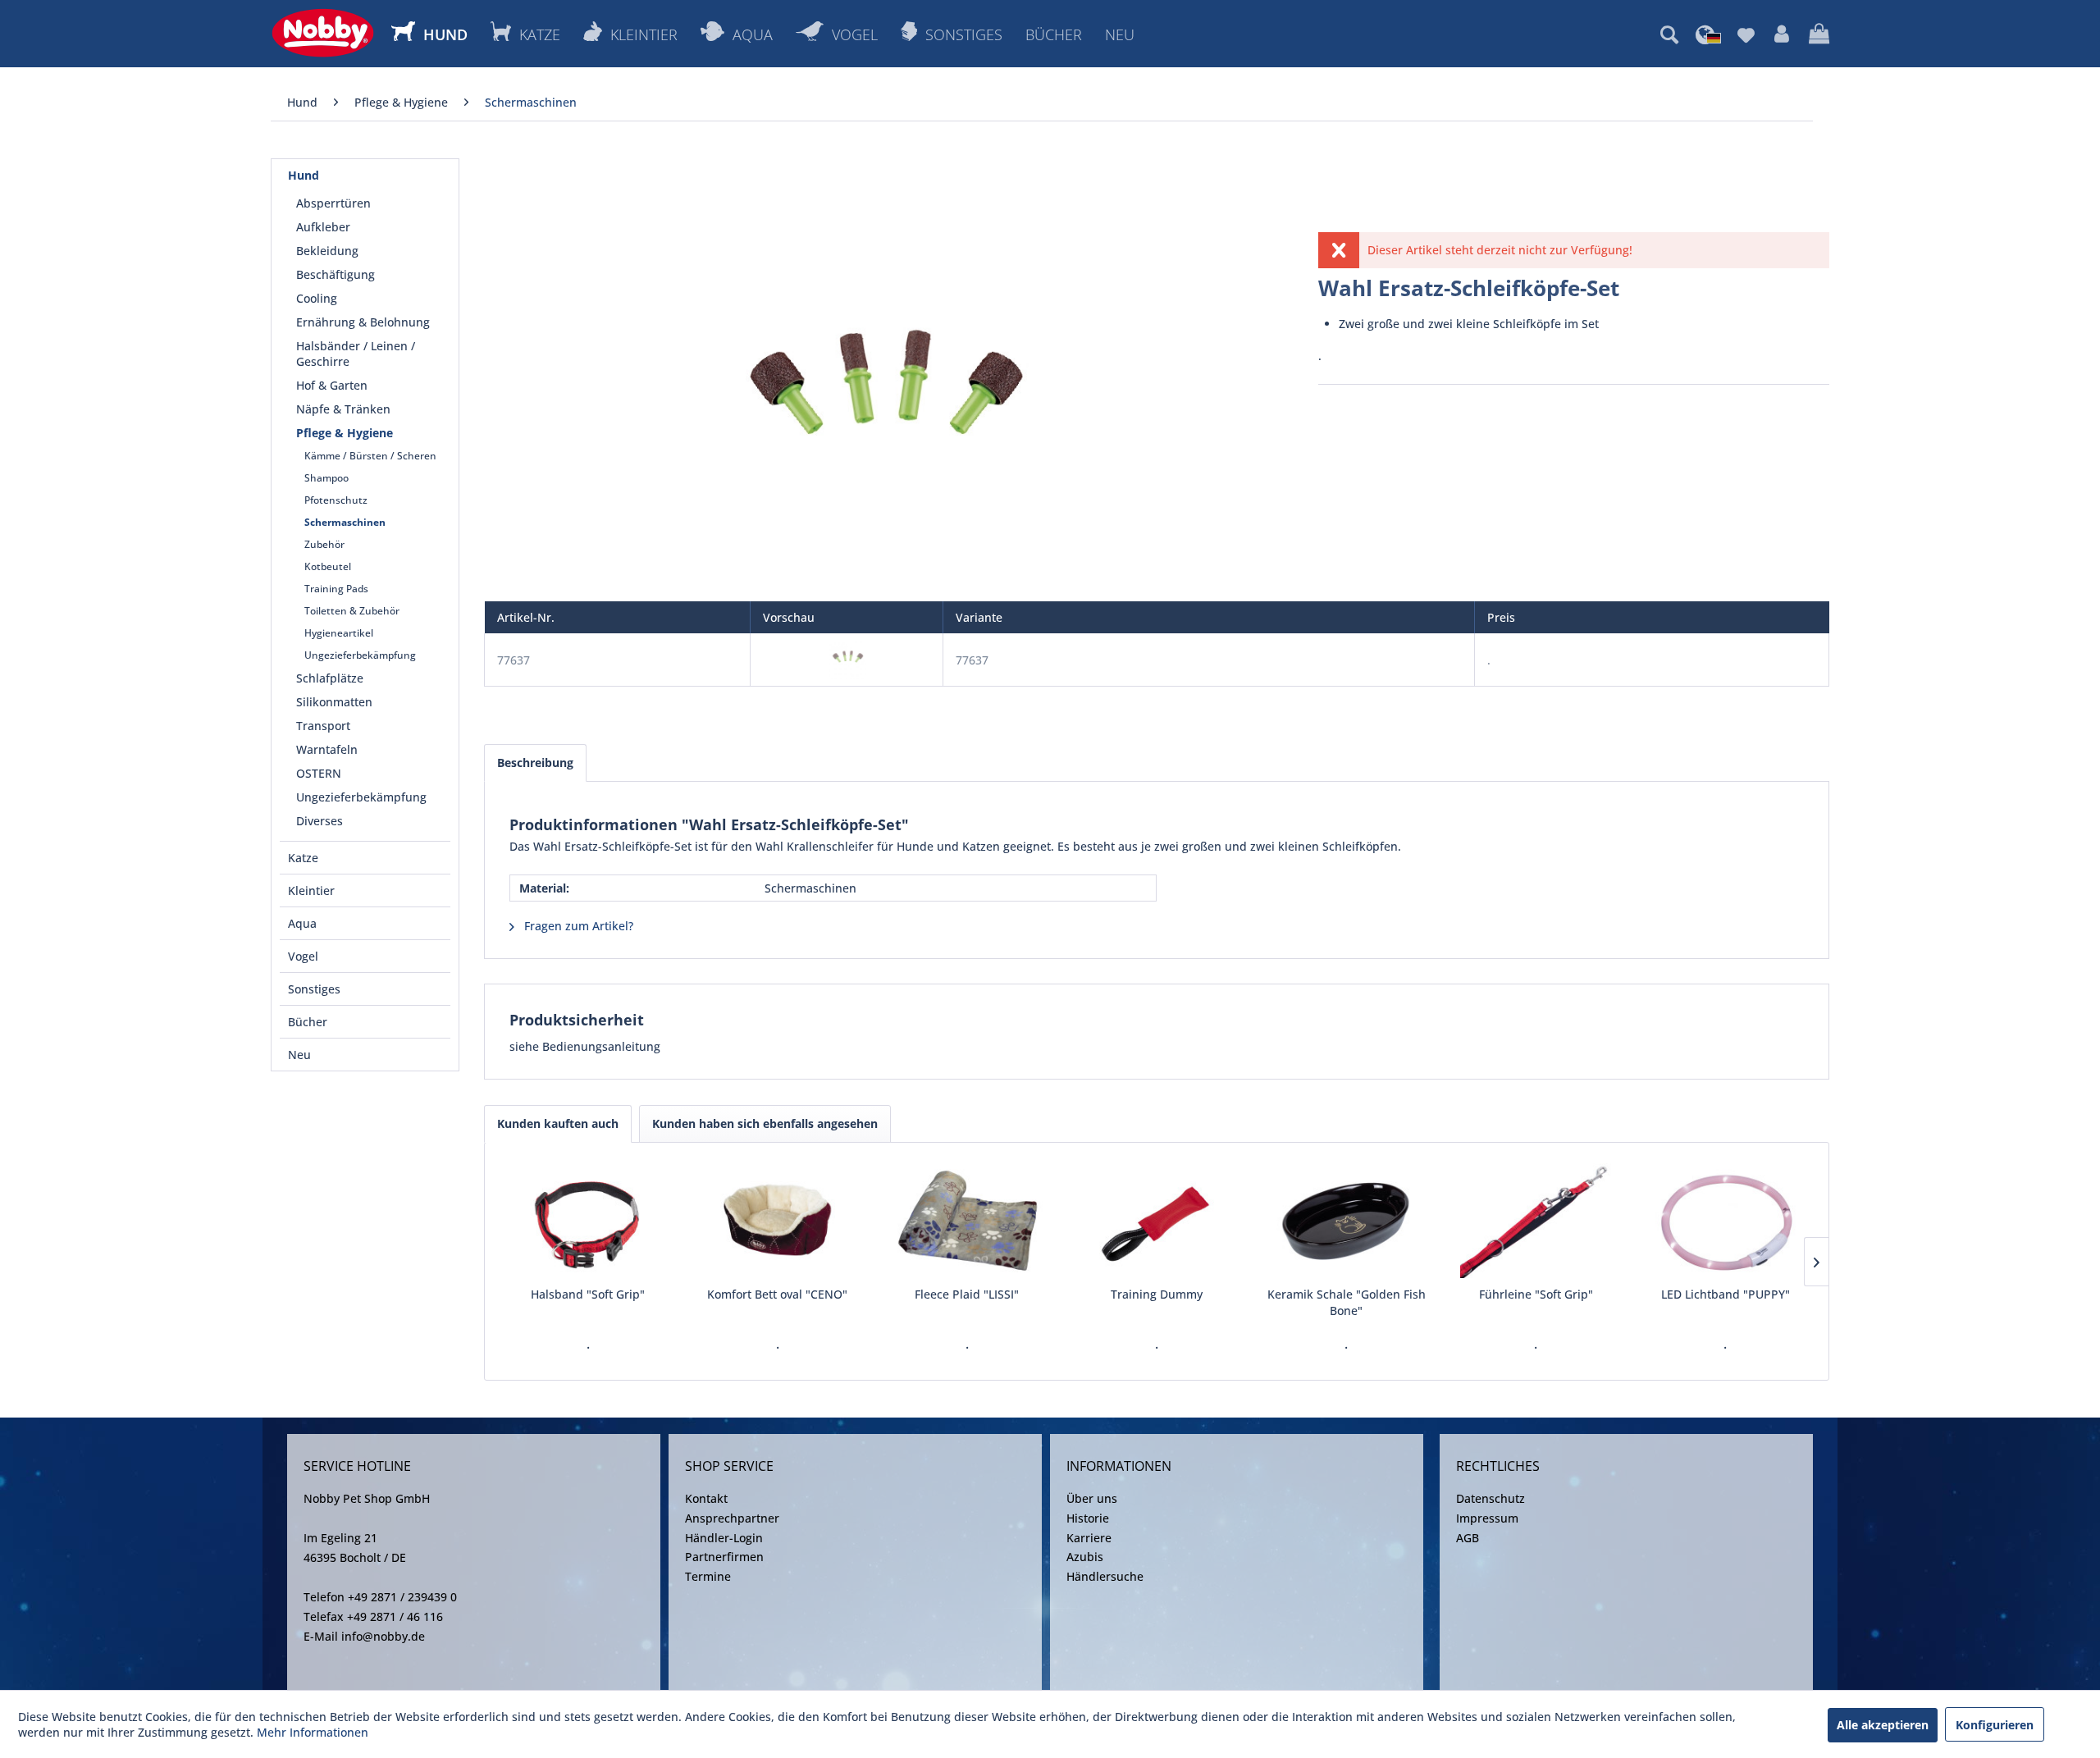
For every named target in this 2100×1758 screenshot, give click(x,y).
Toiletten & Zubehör (352, 611)
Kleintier (311, 890)
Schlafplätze (330, 678)
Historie (1088, 1518)
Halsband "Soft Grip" (588, 1294)
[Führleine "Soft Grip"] (1536, 1221)
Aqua (302, 923)
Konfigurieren (1995, 1725)
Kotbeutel (328, 566)
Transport (323, 726)
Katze (303, 858)
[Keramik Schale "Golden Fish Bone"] (1347, 1221)
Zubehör (324, 544)
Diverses (320, 821)
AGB (1468, 1538)
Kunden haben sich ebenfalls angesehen (765, 1123)
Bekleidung (327, 251)
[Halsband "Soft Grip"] (588, 1221)
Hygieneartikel (339, 633)
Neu (299, 1055)
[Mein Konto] (1782, 34)
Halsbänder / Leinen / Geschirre (356, 354)
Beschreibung (535, 763)
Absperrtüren (333, 203)
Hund (304, 175)
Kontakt (706, 1498)
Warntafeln (327, 749)
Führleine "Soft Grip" (1536, 1294)
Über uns (1092, 1498)
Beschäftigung (336, 274)
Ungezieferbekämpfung (360, 655)
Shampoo (326, 478)
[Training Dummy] (1156, 1221)
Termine (708, 1576)
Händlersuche (1105, 1576)
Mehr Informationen (313, 1732)
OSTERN (319, 773)
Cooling (317, 298)
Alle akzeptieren (1883, 1725)
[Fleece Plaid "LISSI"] (967, 1221)
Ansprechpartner (732, 1518)
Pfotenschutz (336, 500)
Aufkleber (323, 227)
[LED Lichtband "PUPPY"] (1726, 1221)
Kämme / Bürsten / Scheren (370, 456)
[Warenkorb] (1819, 34)
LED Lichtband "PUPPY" (1726, 1294)
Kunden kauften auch (558, 1123)
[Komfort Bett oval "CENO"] (777, 1221)
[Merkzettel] (1746, 34)
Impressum (1487, 1518)
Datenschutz (1491, 1498)
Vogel (303, 956)
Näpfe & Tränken (343, 409)
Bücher (308, 1022)
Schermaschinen (345, 522)
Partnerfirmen (724, 1557)
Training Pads (336, 589)
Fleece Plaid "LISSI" (967, 1294)
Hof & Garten (332, 385)
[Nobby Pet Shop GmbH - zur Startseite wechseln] (323, 33)
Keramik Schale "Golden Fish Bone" (1347, 1302)
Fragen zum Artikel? (577, 926)
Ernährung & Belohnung (363, 322)
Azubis (1085, 1557)
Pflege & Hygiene (345, 433)
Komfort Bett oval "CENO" (777, 1294)
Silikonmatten (334, 702)
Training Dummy (1157, 1294)
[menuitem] (1669, 34)
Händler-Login (724, 1538)
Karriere (1089, 1538)
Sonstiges (314, 989)
